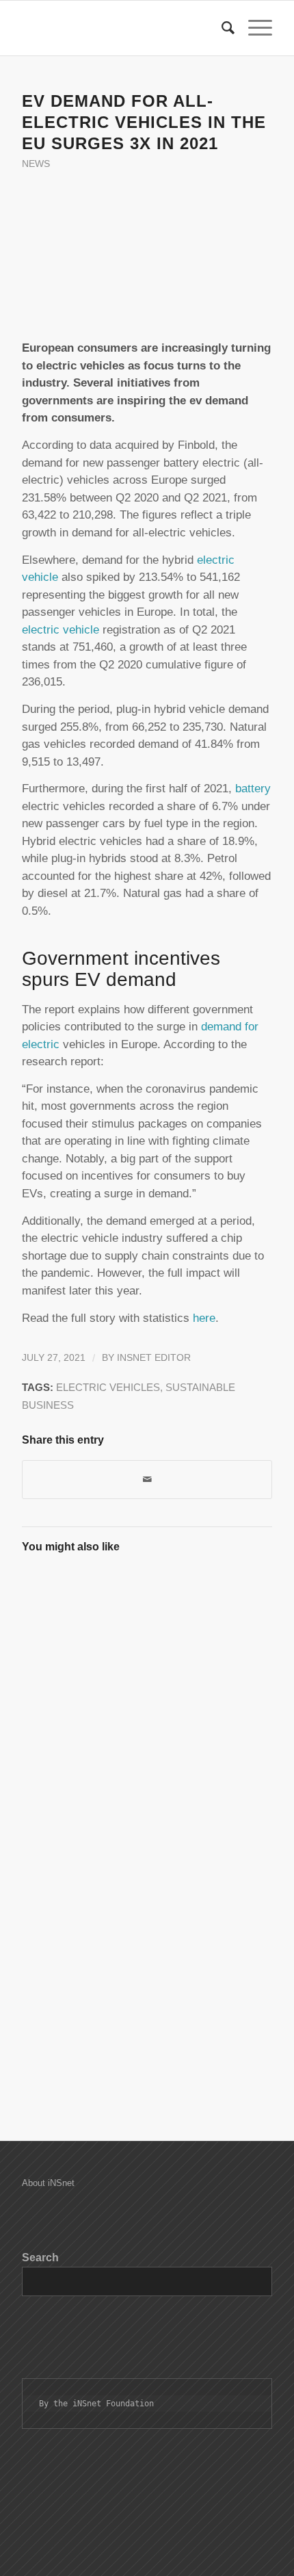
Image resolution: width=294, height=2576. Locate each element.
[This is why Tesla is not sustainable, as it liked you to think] (83, 1997)
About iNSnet (48, 2183)
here (202, 1318)
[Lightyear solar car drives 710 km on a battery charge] (209, 1752)
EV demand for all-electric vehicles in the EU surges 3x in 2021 (144, 122)
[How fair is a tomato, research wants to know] (83, 1628)
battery (253, 789)
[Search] (221, 28)
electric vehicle (61, 630)
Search (40, 2258)
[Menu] (253, 28)
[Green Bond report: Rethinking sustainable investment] (209, 1628)
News (36, 164)
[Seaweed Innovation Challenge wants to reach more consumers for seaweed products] (83, 1874)
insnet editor (154, 1358)
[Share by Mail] (147, 1480)
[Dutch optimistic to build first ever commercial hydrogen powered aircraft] (83, 1752)
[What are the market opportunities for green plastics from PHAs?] (209, 1997)
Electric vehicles (108, 1387)
